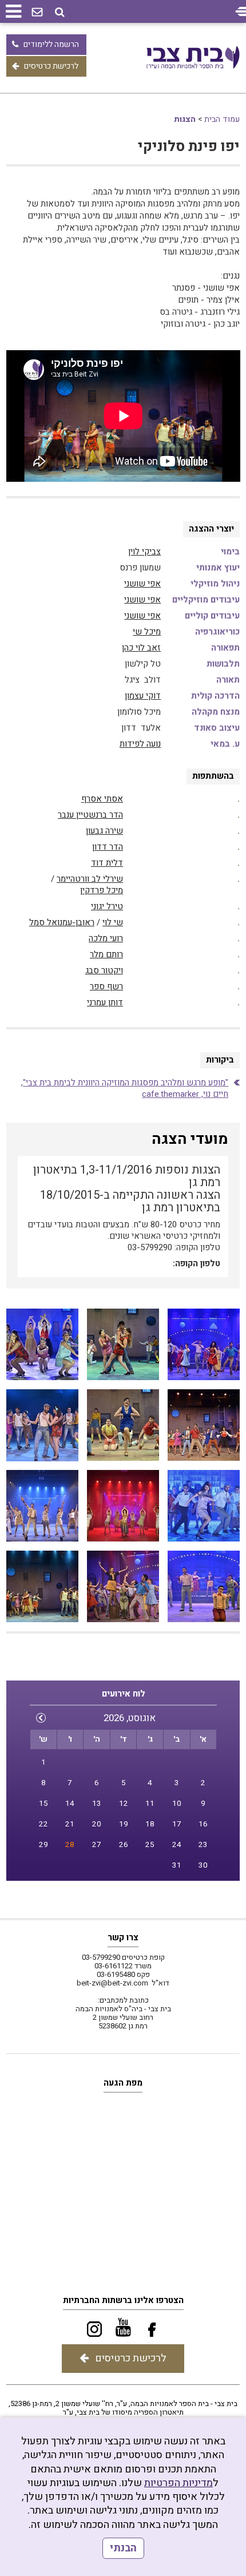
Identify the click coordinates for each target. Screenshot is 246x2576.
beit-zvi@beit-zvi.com (112, 1983)
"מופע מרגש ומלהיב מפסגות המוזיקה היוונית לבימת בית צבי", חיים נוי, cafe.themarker (125, 1088)
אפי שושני (142, 584)
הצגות (185, 119)
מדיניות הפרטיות (178, 2483)
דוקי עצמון (143, 696)
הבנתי (123, 2548)
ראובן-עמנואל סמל (62, 922)
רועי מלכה (106, 938)
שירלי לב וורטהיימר (90, 879)
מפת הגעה (123, 2083)
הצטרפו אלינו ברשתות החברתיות (123, 2300)
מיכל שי (147, 632)
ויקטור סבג (104, 970)
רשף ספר (106, 986)
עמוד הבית (222, 119)
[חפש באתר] (60, 12)
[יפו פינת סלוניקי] (204, 1345)
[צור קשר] (37, 13)
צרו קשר (123, 1937)
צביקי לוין (144, 552)
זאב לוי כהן (141, 648)
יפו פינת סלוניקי (189, 147)
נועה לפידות (140, 744)
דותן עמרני (105, 1002)
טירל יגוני (107, 906)
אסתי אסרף (102, 799)
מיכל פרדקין (102, 890)
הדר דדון (108, 847)
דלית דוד (107, 863)
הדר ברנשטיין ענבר (90, 815)
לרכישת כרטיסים (51, 66)
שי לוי (113, 922)
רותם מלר (106, 954)
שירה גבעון (104, 831)
